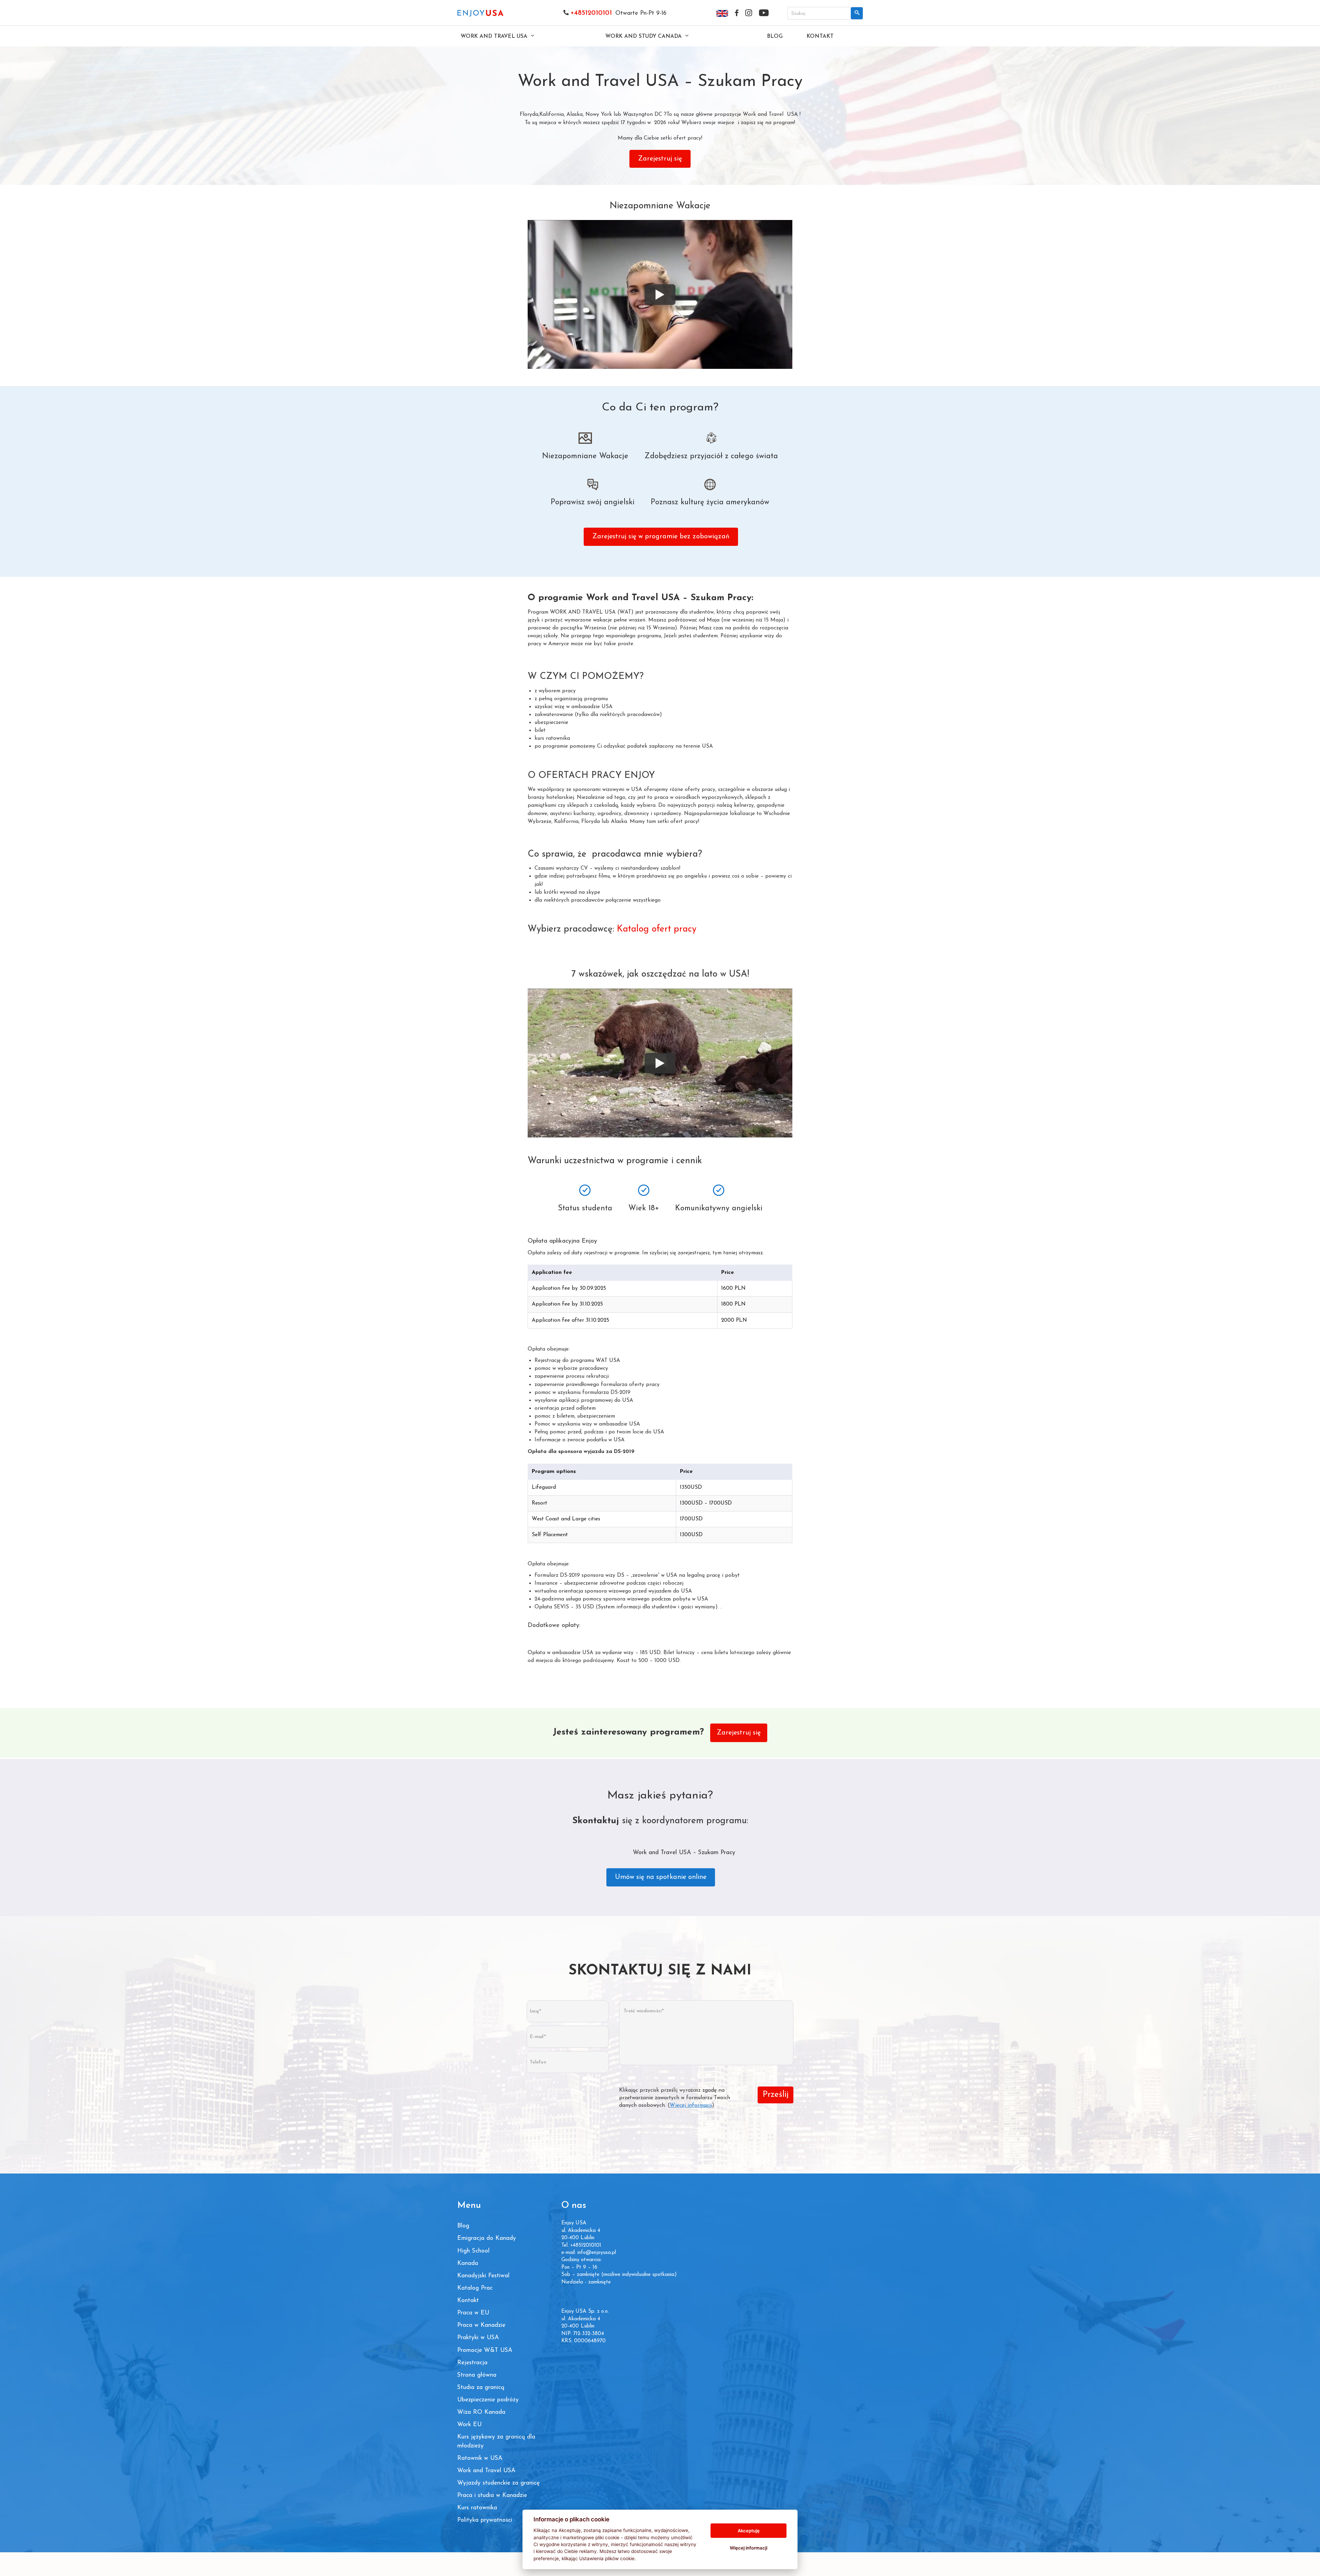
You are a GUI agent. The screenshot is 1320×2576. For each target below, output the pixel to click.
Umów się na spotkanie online (661, 1877)
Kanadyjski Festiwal (483, 2276)
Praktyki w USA (478, 2338)
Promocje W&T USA (485, 2350)
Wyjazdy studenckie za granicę (498, 2483)
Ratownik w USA (480, 2458)
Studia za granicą (481, 2387)
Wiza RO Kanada (481, 2412)
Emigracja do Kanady (487, 2238)
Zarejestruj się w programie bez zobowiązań (661, 537)
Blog (775, 36)
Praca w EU (473, 2313)
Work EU (469, 2425)
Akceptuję (749, 2531)
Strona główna (477, 2375)
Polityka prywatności (485, 2520)
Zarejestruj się (660, 159)
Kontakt (820, 36)
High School (473, 2251)
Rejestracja (472, 2363)
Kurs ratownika (477, 2508)
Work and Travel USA (495, 36)
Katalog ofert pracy (657, 929)
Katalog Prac (475, 2288)
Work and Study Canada (644, 36)
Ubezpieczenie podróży (488, 2400)
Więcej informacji (691, 2105)
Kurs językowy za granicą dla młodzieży (496, 2441)
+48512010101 (591, 13)
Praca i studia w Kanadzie (492, 2495)
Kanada (468, 2263)
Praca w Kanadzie (481, 2325)
